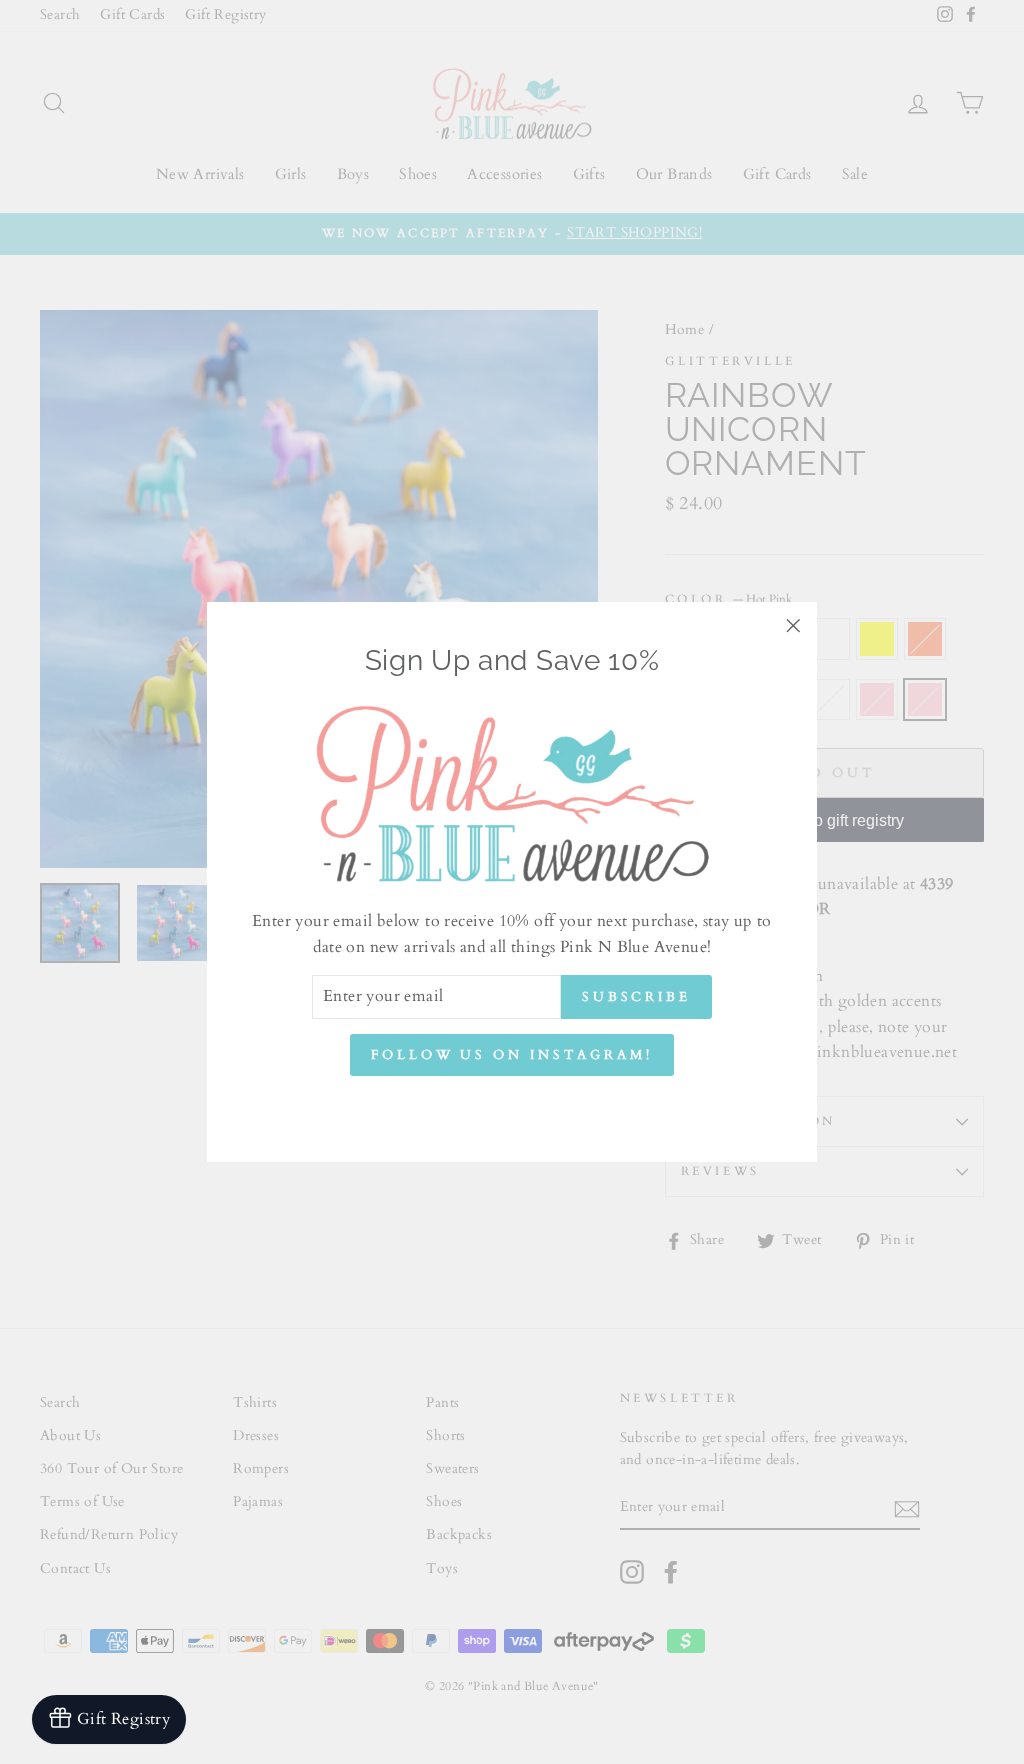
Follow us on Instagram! (512, 1055)
